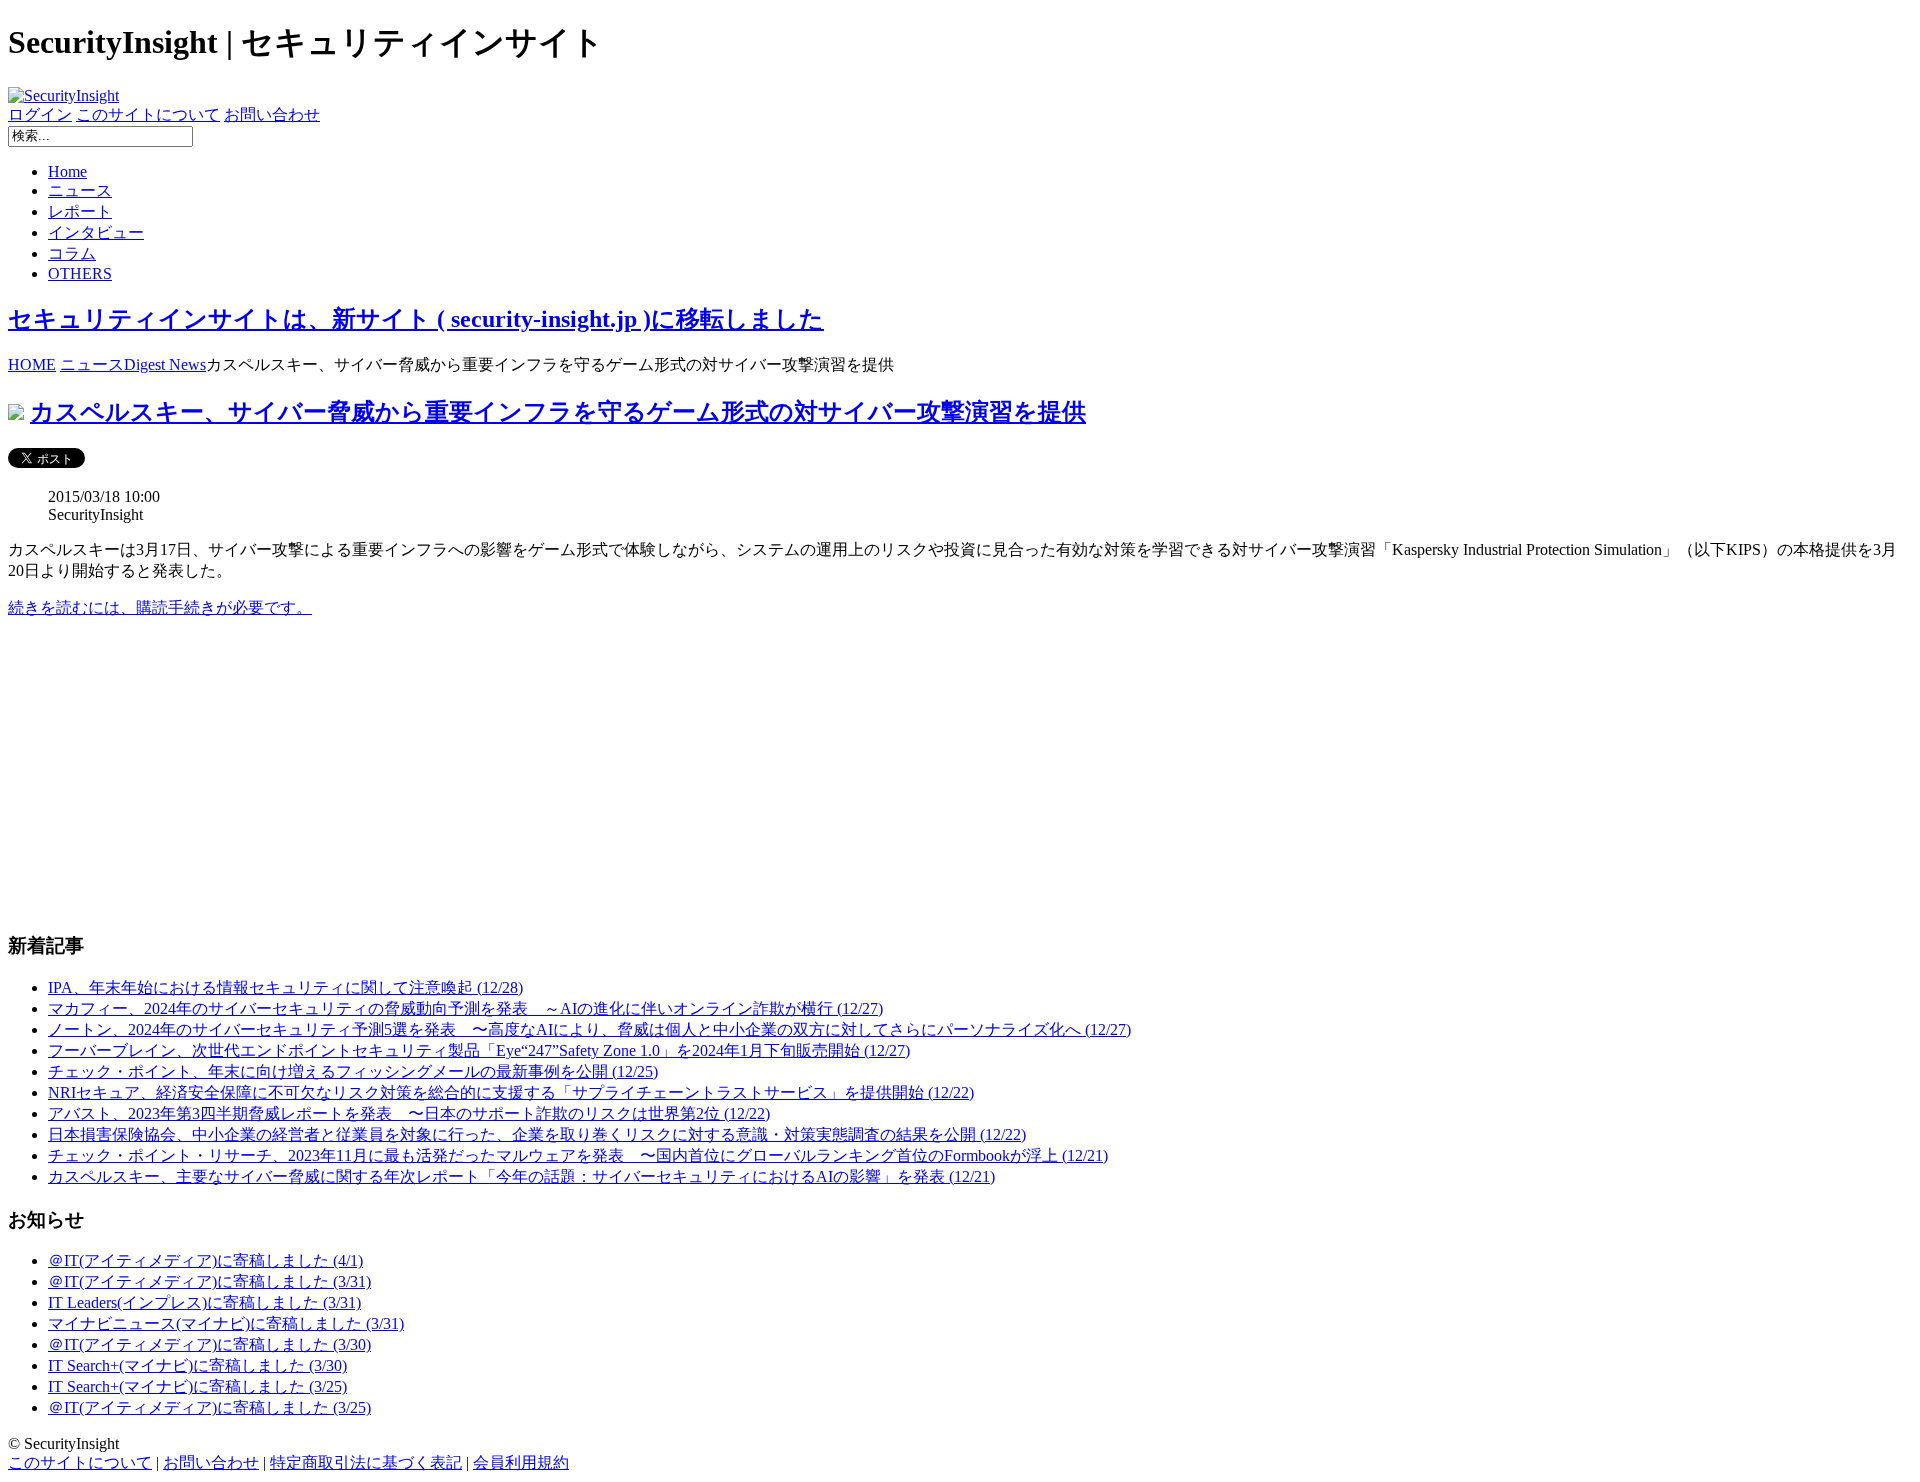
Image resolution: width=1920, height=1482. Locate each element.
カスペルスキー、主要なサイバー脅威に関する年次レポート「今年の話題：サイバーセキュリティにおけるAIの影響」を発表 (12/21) (521, 1176)
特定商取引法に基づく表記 (366, 1462)
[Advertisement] (608, 775)
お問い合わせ (272, 114)
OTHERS (80, 273)
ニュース (80, 190)
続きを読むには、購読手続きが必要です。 (160, 607)
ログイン (40, 114)
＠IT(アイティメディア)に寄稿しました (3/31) (209, 1281)
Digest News (165, 364)
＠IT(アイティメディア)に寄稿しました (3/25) (209, 1407)
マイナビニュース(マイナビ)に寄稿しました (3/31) (226, 1323)
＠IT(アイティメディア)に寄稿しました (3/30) (209, 1344)
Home (67, 171)
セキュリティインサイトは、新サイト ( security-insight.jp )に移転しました (416, 319)
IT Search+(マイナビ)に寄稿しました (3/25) (197, 1386)
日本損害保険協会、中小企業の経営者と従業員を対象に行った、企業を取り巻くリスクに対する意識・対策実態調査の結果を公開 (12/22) (537, 1134)
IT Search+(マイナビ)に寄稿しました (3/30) (197, 1365)
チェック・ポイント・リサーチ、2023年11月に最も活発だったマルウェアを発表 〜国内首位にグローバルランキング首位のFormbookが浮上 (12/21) (578, 1155)
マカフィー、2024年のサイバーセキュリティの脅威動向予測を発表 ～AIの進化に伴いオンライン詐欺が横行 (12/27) (465, 1008)
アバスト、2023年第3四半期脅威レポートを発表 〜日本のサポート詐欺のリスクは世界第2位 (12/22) (409, 1113)
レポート (80, 211)
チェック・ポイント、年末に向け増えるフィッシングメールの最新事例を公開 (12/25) (353, 1071)
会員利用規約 (521, 1462)
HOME (32, 364)
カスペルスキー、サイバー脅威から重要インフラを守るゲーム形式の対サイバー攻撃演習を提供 (558, 412)
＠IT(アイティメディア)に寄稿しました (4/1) (205, 1260)
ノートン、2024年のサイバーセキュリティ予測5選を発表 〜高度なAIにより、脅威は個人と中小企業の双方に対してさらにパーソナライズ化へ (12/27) (589, 1029)
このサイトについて (148, 114)
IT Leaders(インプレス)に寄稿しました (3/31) (204, 1302)
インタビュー (96, 232)
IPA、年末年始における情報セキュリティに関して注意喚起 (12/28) (285, 987)
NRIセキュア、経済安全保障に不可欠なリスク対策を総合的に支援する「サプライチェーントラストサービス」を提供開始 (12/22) (511, 1092)
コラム (72, 253)
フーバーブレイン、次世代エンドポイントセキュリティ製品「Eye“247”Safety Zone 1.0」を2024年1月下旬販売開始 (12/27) (479, 1050)
